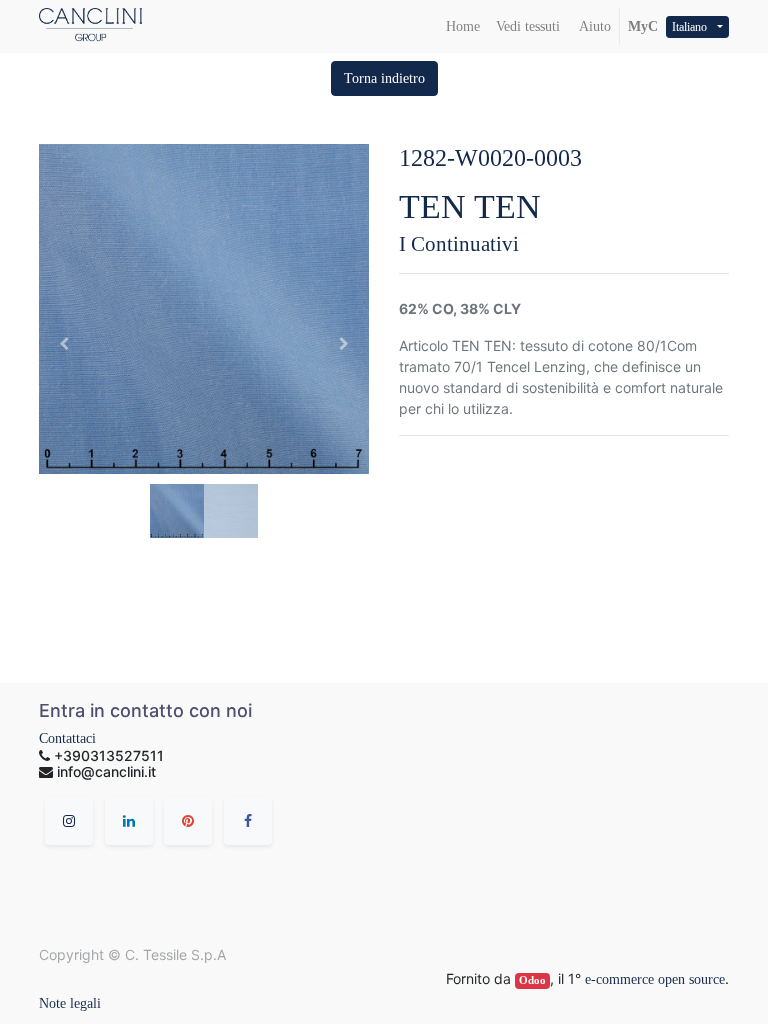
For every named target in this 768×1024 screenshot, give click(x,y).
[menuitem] (463, 26)
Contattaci (67, 738)
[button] (384, 78)
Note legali (70, 1003)
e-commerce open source (655, 979)
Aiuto (593, 26)
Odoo (532, 980)
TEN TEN (470, 206)
